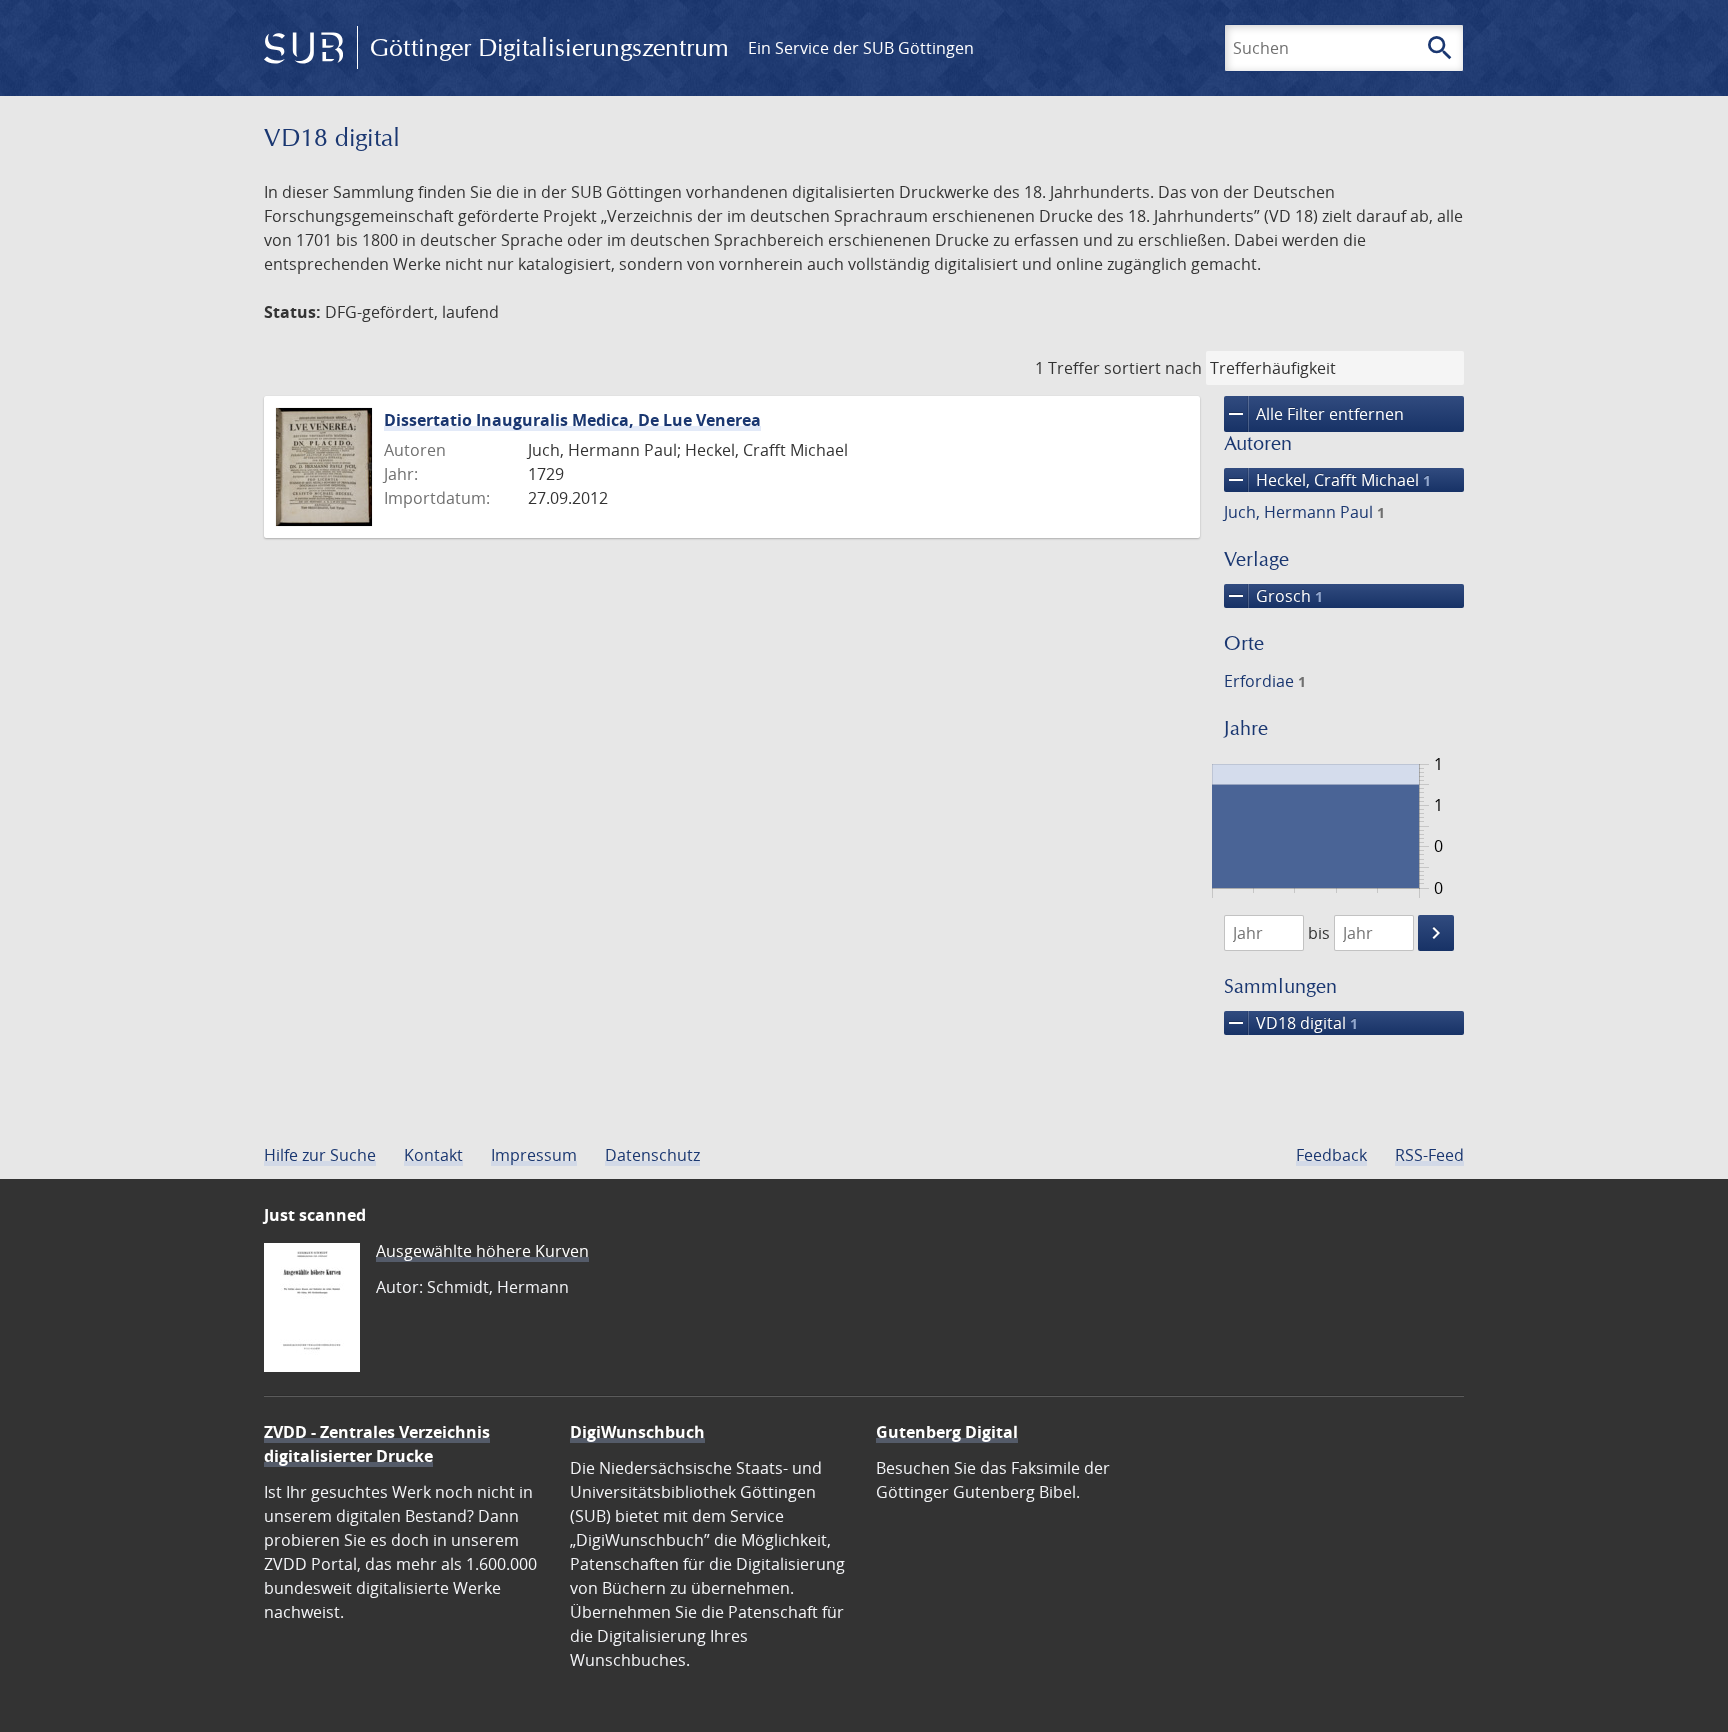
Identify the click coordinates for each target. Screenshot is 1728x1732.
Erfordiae (1265, 681)
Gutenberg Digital (947, 1432)
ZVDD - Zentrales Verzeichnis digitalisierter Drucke (377, 1444)
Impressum (534, 1155)
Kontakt (433, 1155)
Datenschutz (652, 1155)
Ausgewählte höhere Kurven (482, 1251)
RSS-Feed (1429, 1155)
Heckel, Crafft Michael (1327, 480)
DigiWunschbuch (637, 1432)
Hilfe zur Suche (320, 1155)
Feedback (1331, 1155)
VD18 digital (1291, 1023)
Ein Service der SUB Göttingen (861, 48)
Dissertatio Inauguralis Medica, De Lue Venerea (572, 420)
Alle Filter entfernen (1314, 414)
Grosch (1273, 596)
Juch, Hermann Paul (1304, 512)
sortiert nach (1153, 368)
